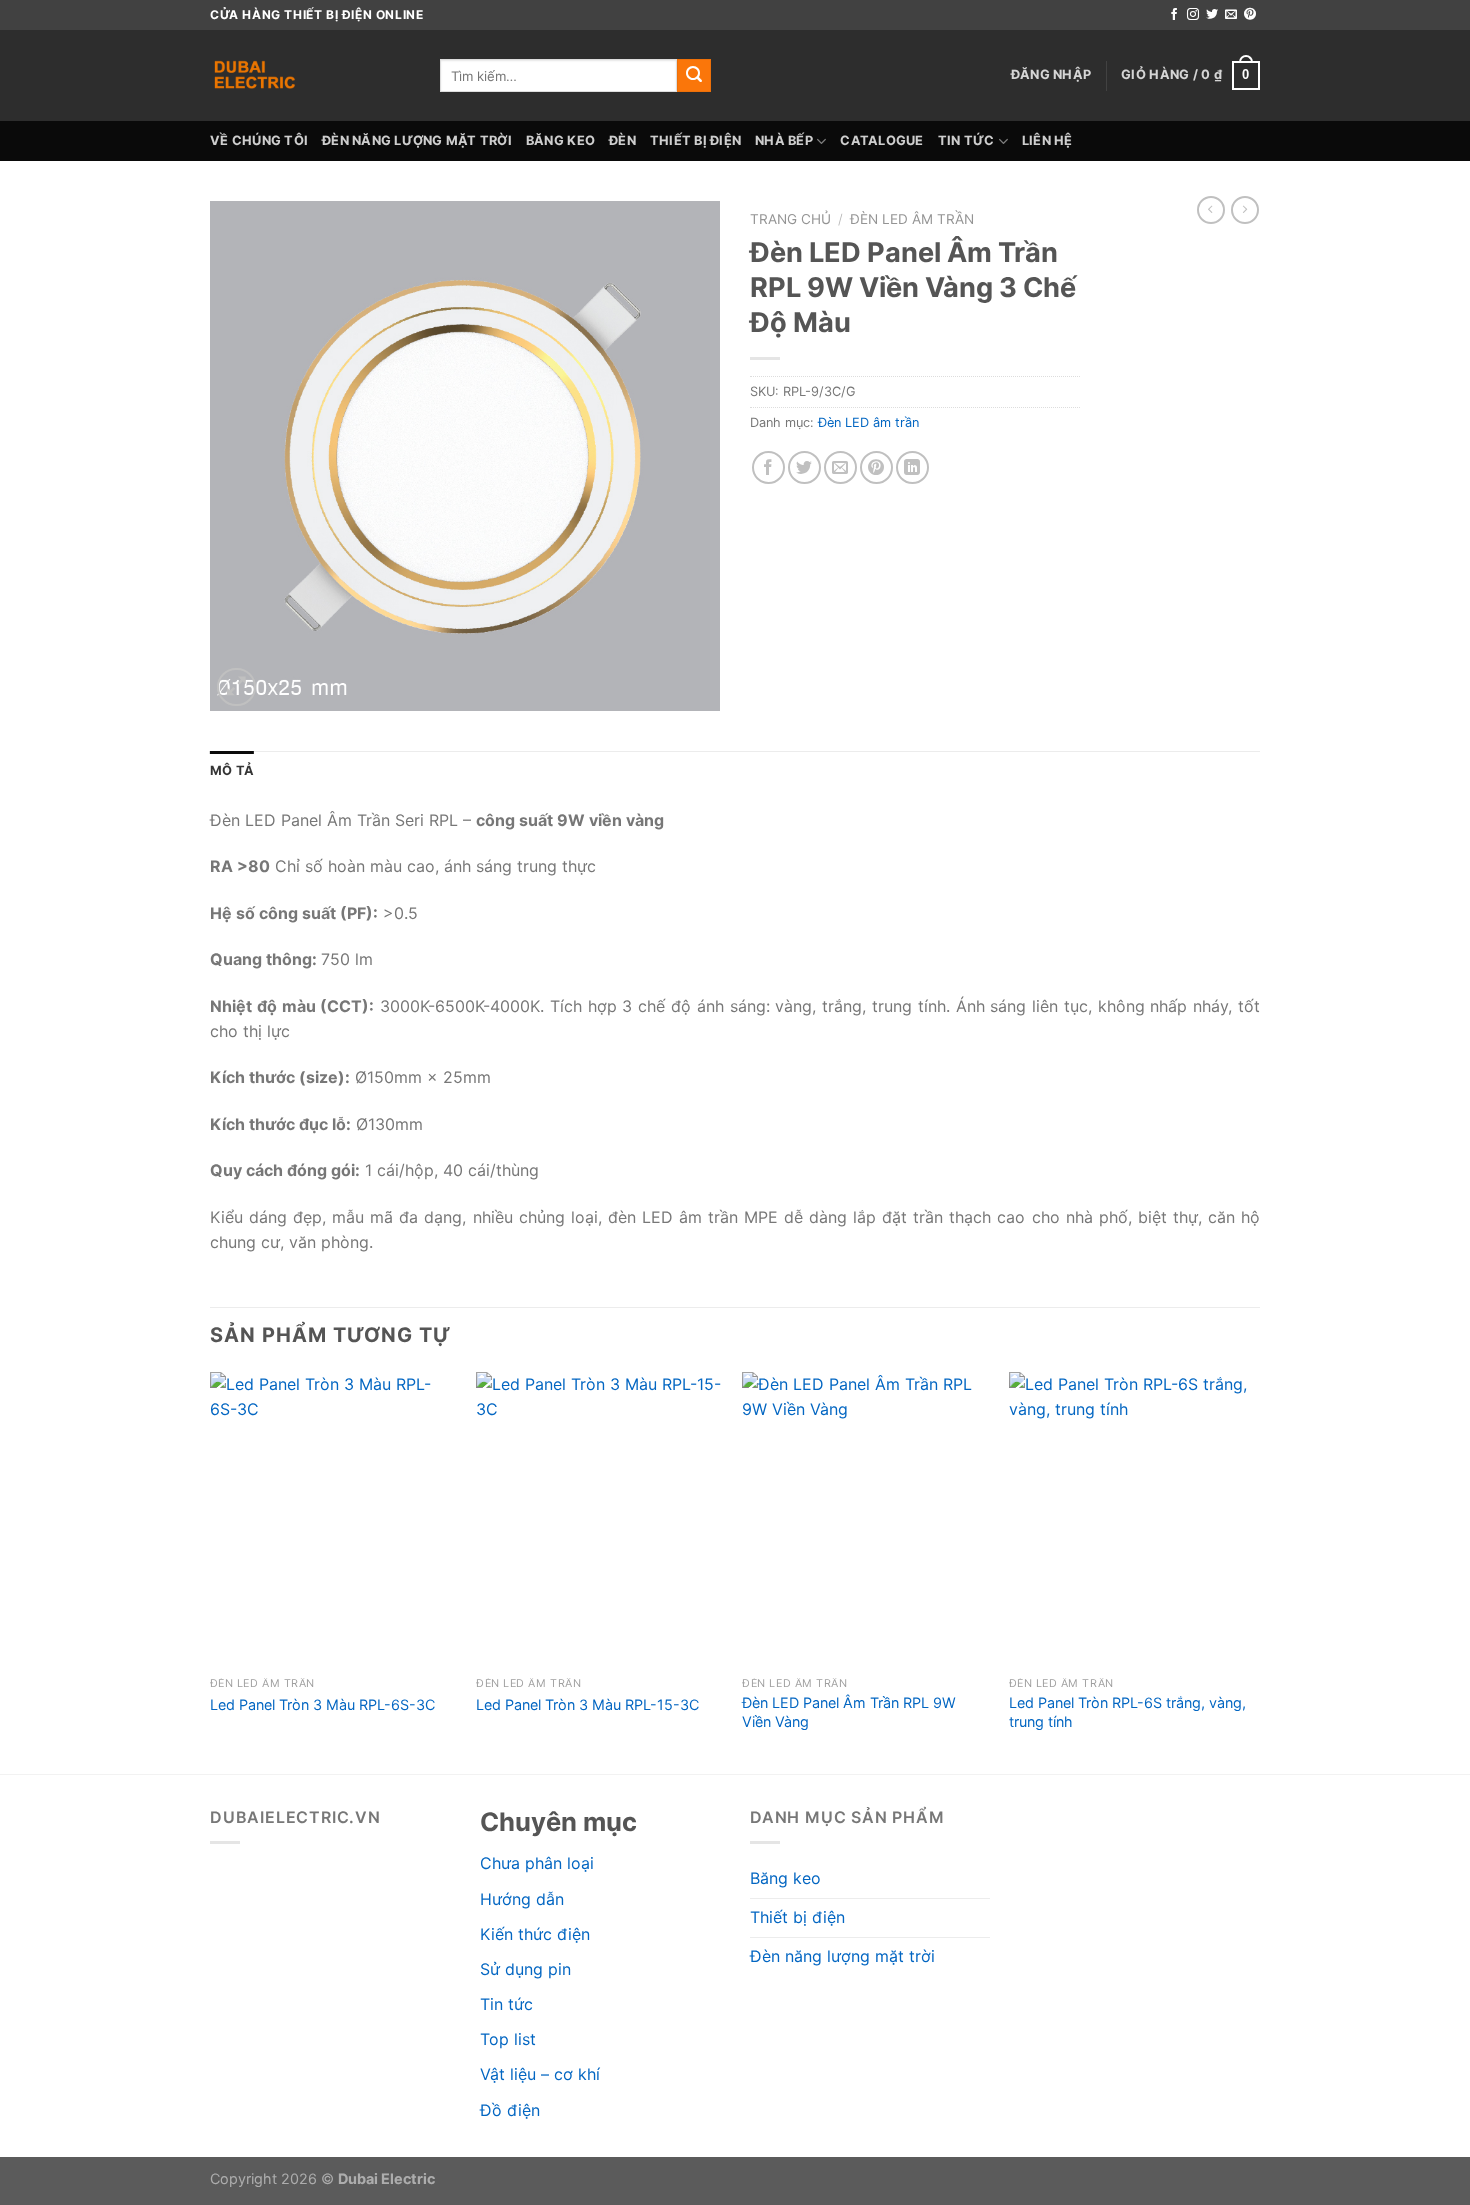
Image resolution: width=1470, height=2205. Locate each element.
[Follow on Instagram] (1193, 15)
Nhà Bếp (784, 140)
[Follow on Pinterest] (1250, 15)
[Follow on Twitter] (1212, 15)
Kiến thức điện (535, 1934)
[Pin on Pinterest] (876, 467)
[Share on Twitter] (804, 467)
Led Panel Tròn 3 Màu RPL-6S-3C (322, 1704)
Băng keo (560, 140)
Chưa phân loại (537, 1863)
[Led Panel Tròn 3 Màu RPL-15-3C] (599, 1520)
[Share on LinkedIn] (912, 467)
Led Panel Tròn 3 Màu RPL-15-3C (587, 1704)
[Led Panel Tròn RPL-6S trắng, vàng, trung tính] (1132, 1520)
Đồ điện (510, 2110)
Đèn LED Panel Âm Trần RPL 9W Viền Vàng (849, 1712)
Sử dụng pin (525, 1969)
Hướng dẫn (522, 1899)
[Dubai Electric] (310, 75)
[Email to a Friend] (840, 467)
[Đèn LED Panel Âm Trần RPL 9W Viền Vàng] (865, 1520)
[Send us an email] (1231, 15)
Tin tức (966, 140)
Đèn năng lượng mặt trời (417, 140)
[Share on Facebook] (768, 467)
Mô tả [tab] (232, 770)
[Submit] (694, 76)
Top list (508, 2039)
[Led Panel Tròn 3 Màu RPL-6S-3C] (333, 1520)
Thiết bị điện (695, 140)
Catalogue (881, 140)
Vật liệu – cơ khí (540, 2074)
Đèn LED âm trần (912, 219)
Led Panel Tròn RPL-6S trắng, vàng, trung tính (1127, 1712)
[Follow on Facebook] (1174, 15)
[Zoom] (236, 687)
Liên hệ (1047, 140)
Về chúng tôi (259, 140)
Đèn (622, 140)
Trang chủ (790, 219)
